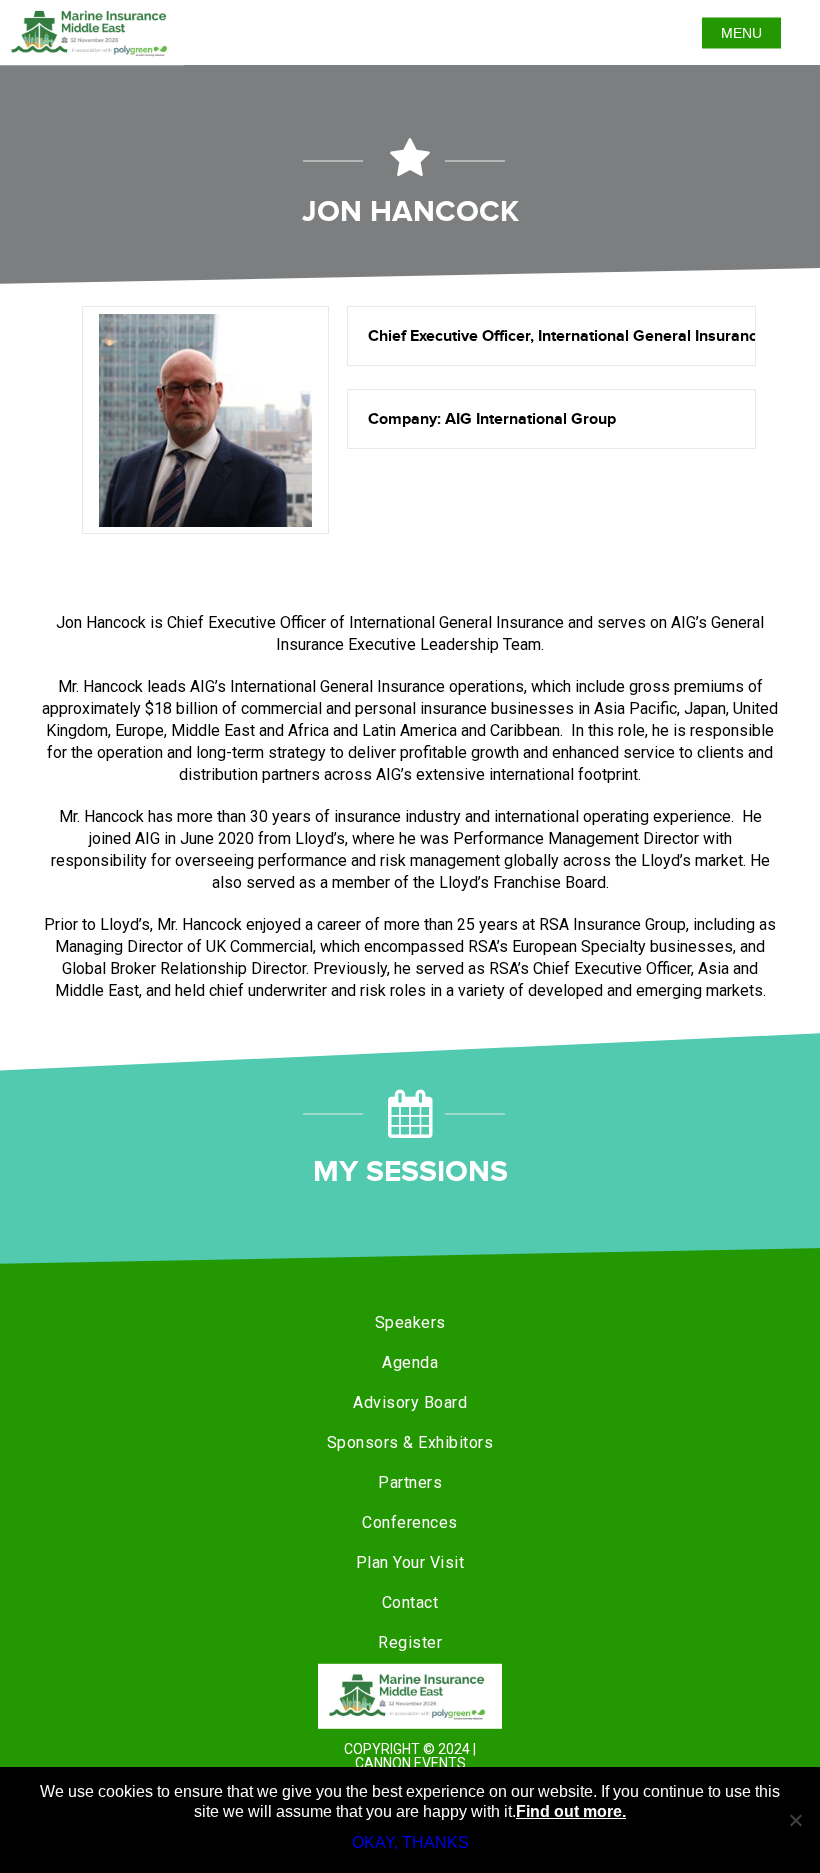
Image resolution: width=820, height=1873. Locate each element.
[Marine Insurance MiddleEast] (410, 1696)
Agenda (410, 1362)
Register (410, 1642)
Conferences (410, 1522)
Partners (410, 1482)
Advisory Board (410, 1402)
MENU (741, 33)
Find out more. (571, 1811)
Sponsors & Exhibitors (410, 1442)
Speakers (410, 1322)
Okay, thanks (410, 1842)
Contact (410, 1602)
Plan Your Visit (410, 1562)
